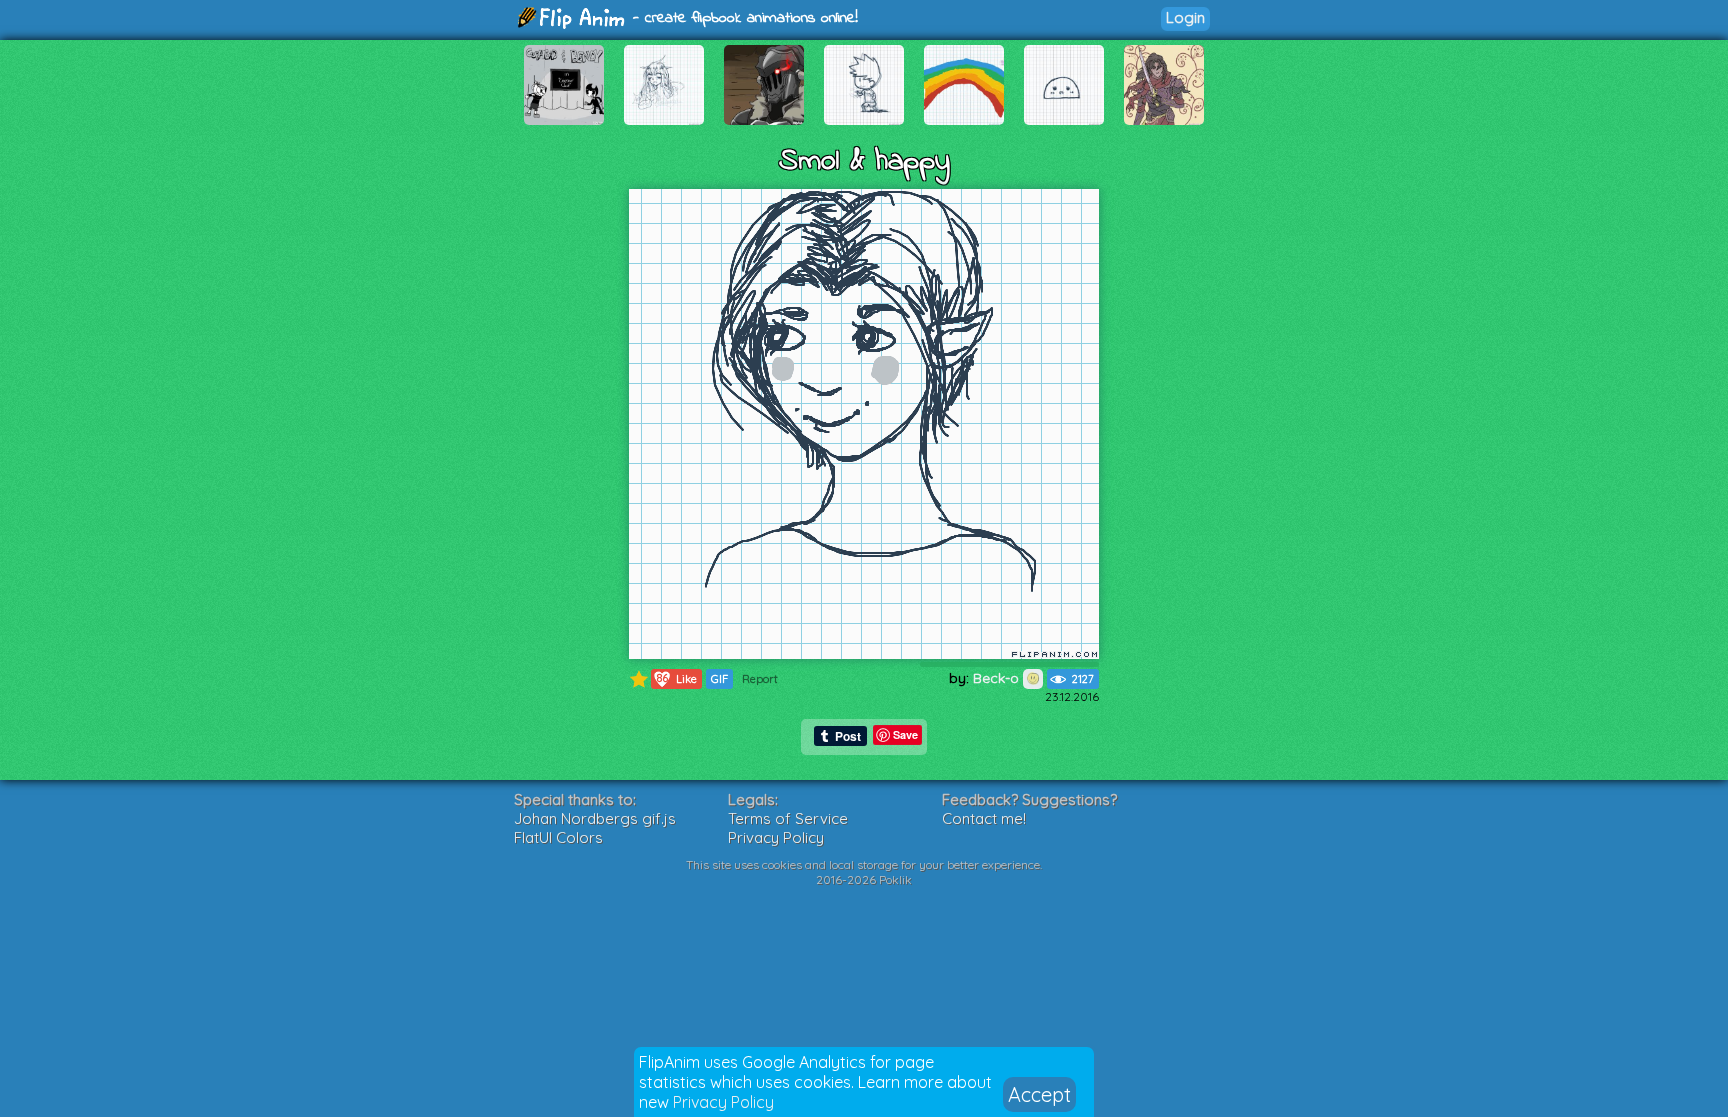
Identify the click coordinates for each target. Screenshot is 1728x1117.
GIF (719, 679)
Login (1185, 17)
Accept (1039, 1094)
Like (677, 678)
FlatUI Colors (558, 837)
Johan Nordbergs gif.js (595, 818)
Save (905, 734)
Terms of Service (788, 818)
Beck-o (998, 678)
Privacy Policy (723, 1102)
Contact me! (984, 818)
